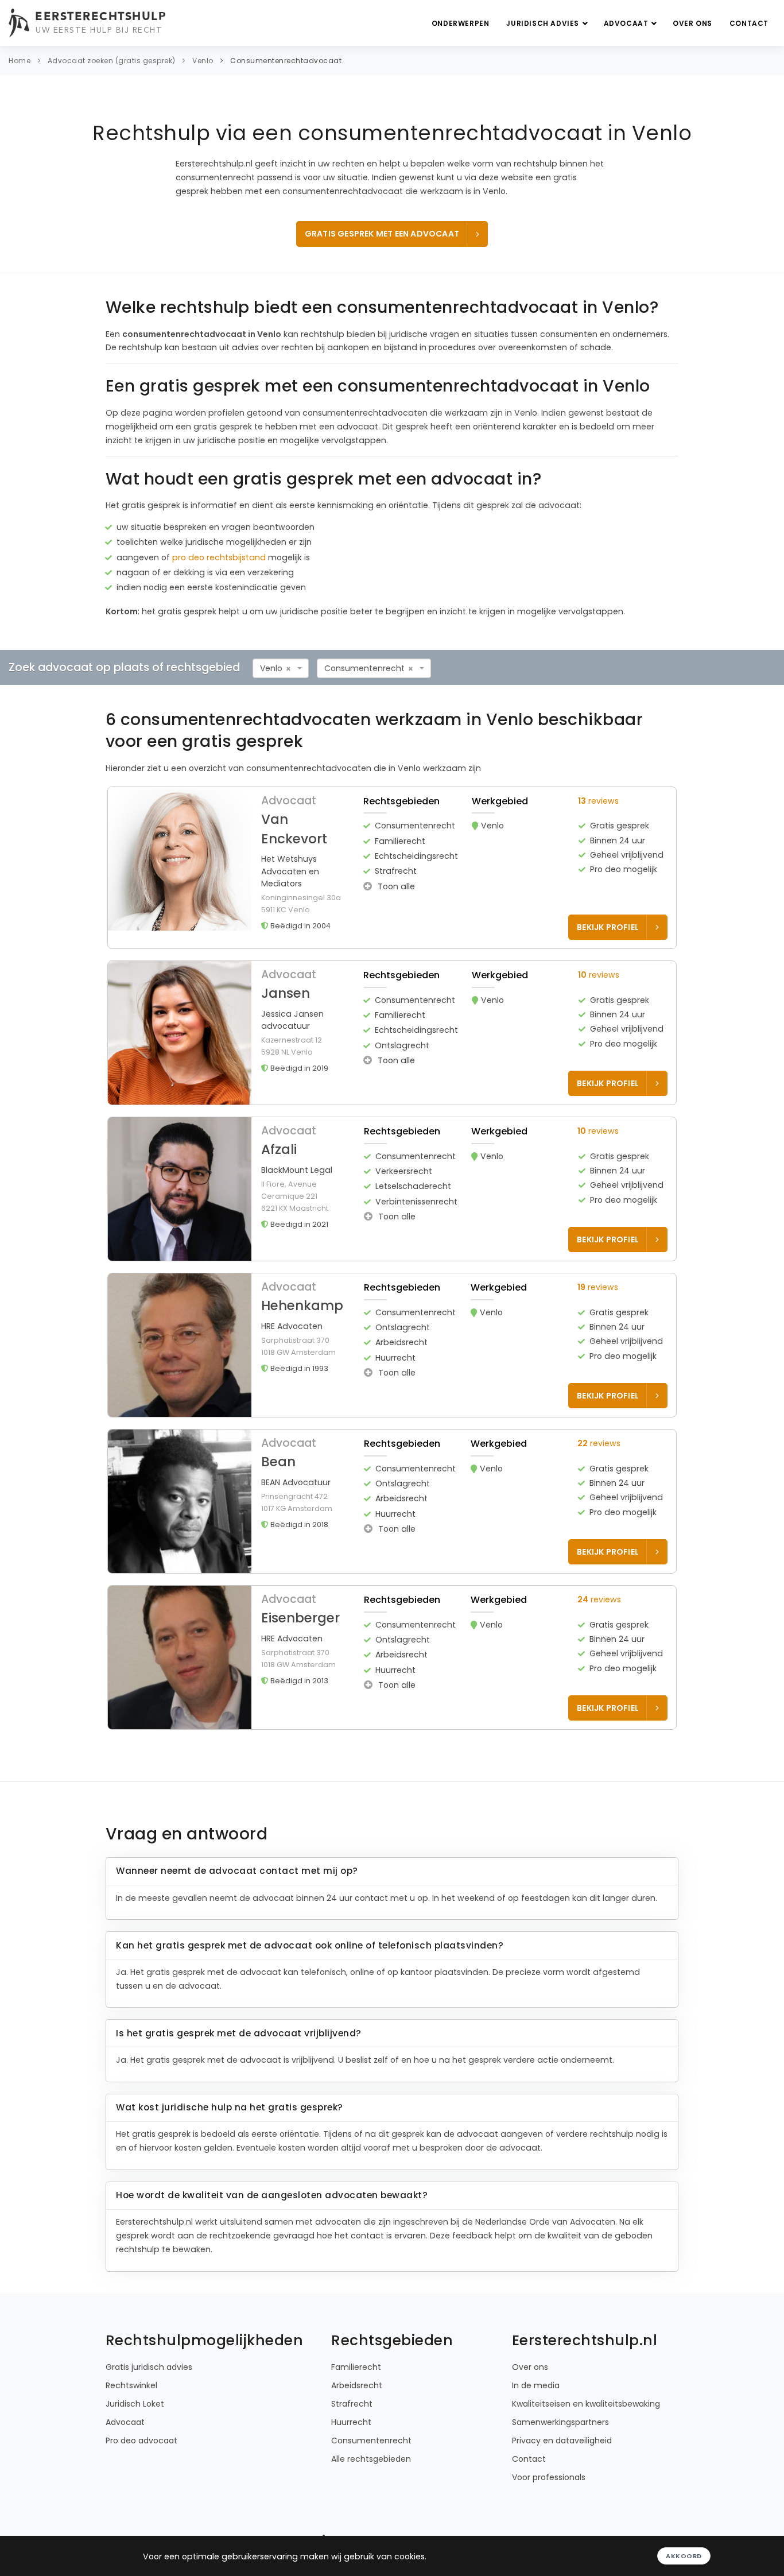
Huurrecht (351, 2422)
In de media (536, 2385)
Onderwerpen (461, 23)
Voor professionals (549, 2477)
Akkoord (684, 2556)
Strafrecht (352, 2404)
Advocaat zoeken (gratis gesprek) (112, 61)
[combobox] (281, 668)
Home (20, 61)
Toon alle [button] (395, 886)
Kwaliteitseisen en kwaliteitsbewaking (586, 2404)
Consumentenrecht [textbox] (364, 668)
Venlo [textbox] (271, 668)
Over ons (692, 23)
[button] (392, 868)
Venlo (203, 61)
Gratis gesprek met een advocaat (382, 234)
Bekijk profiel (608, 927)
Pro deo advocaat (141, 2441)
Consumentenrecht (371, 2441)
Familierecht (356, 2367)
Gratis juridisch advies (149, 2367)
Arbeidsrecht (357, 2385)
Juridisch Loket (135, 2404)
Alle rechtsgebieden (371, 2459)
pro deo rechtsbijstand (219, 557)
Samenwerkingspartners (560, 2422)
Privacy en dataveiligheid (562, 2441)
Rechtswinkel (131, 2385)
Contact (749, 23)
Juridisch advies (544, 23)
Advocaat (627, 23)
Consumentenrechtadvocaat (286, 61)
